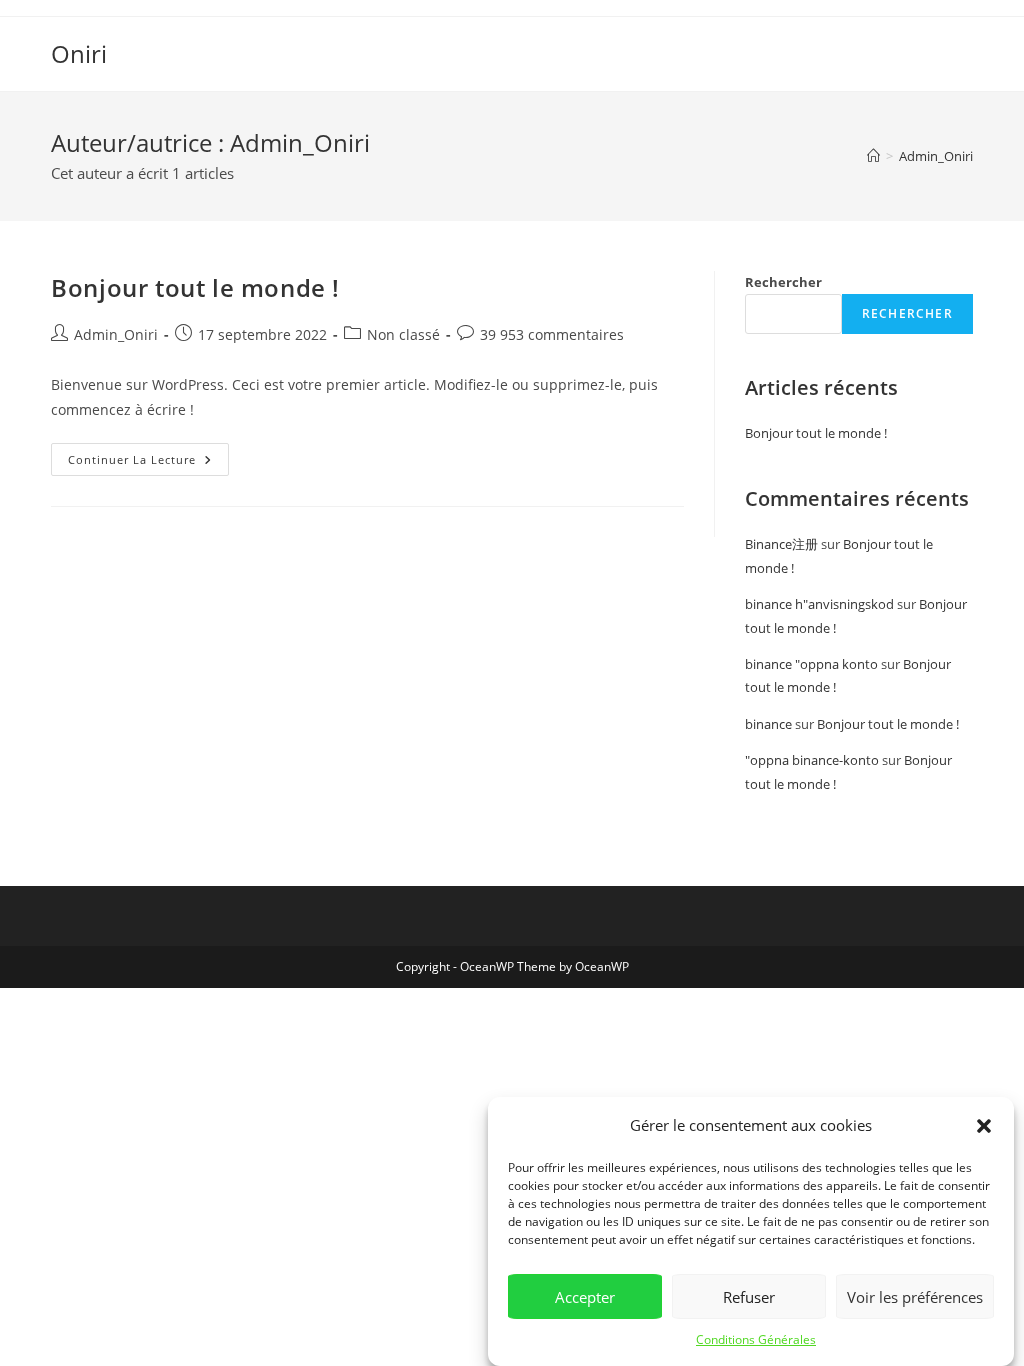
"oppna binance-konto (812, 760)
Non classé (403, 334)
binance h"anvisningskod (819, 604)
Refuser (749, 1297)
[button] (984, 1126)
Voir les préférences (915, 1297)
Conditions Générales (756, 1339)
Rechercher (783, 282)
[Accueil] (873, 156)
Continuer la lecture (148, 455)
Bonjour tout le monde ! (195, 287)
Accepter (585, 1297)
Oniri (79, 53)
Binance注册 (781, 544)
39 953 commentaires (552, 334)
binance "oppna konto (811, 664)
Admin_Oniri (936, 156)
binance (768, 724)
